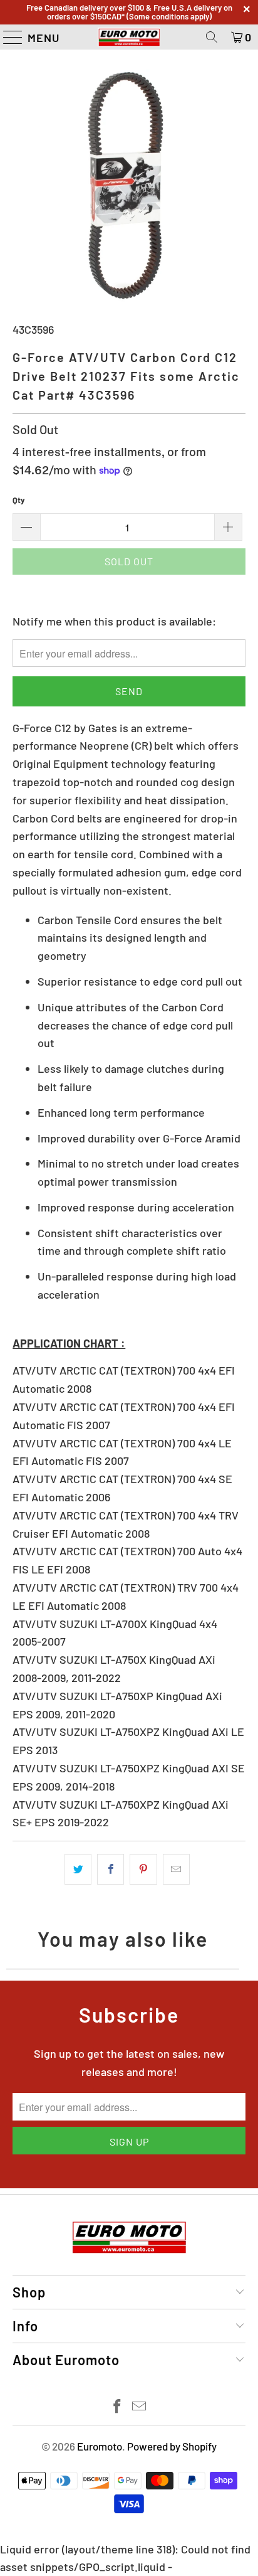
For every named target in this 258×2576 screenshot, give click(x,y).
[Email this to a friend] (176, 1869)
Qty (19, 500)
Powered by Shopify (172, 2446)
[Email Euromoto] (139, 2407)
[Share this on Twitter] (78, 1869)
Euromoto (100, 2446)
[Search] (212, 37)
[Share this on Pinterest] (143, 1869)
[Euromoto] (129, 37)
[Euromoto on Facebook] (118, 2407)
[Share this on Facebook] (111, 1869)
